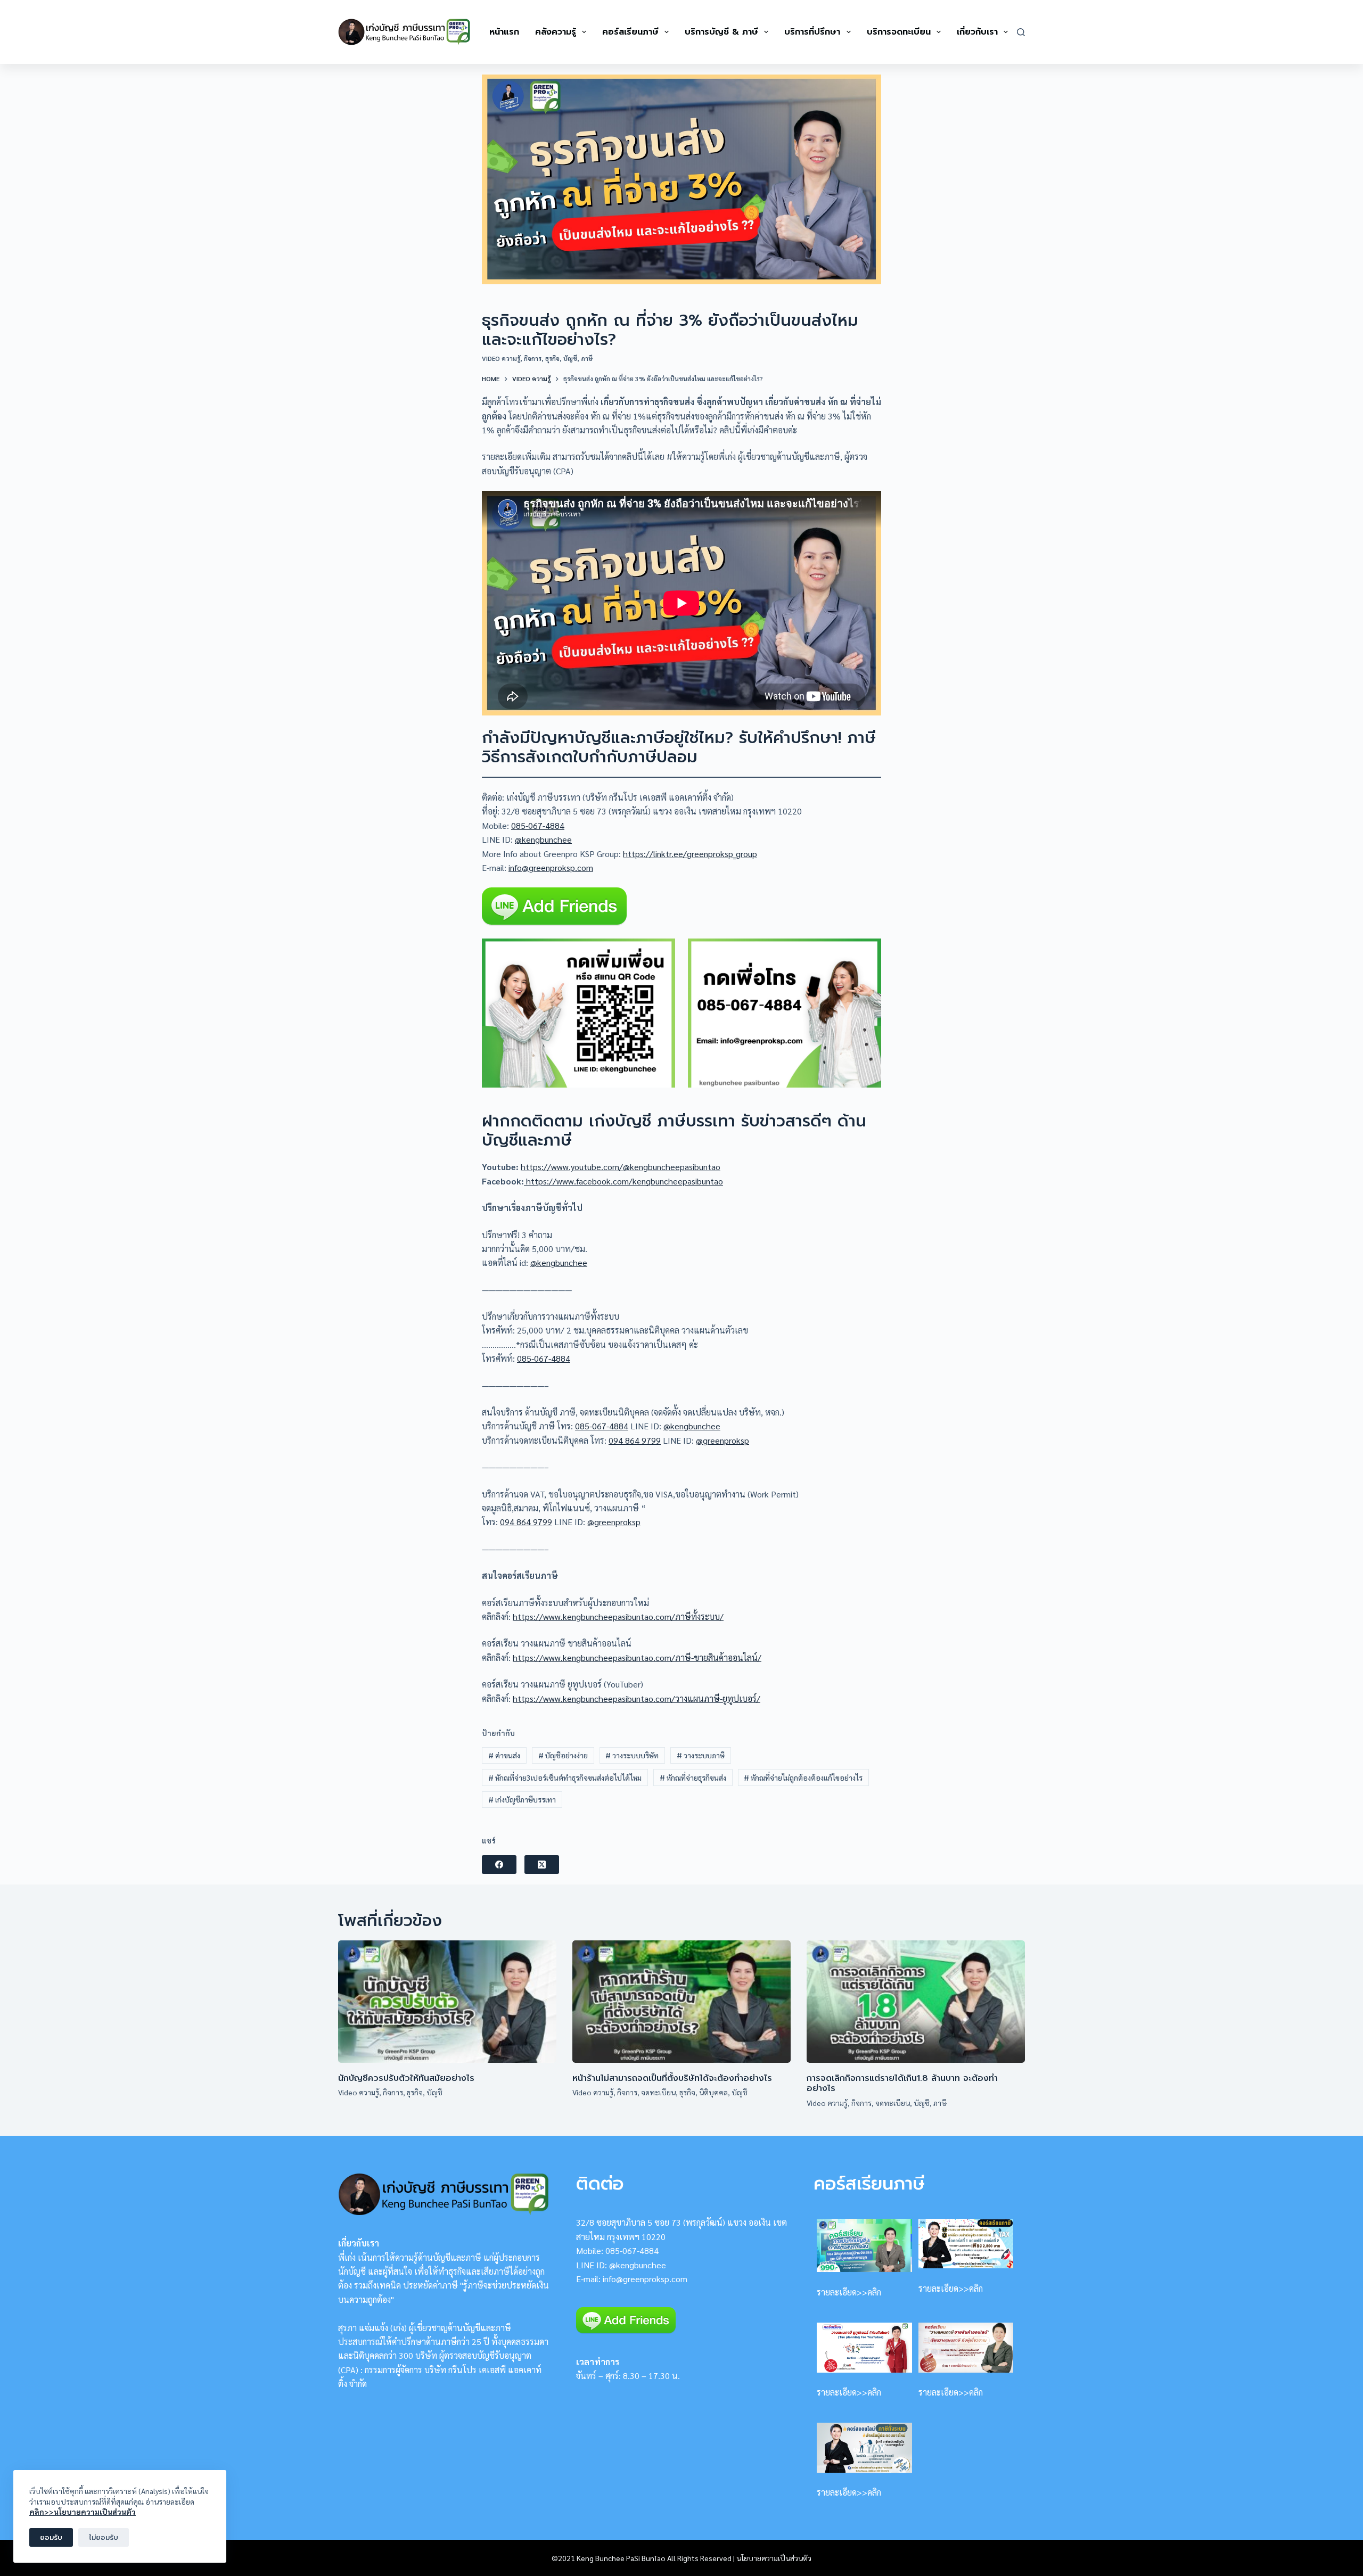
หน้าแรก (504, 32)
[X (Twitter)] (542, 1865)
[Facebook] (499, 1865)
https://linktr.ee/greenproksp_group (690, 854)
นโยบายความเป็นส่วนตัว (774, 2558)
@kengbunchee (543, 839)
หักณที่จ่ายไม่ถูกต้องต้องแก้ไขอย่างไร (803, 1777)
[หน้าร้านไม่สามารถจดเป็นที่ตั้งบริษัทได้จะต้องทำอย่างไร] (681, 2002)
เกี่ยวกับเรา (977, 32)
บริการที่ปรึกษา (812, 32)
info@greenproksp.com (551, 867)
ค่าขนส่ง (504, 1755)
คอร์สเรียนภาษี (630, 32)
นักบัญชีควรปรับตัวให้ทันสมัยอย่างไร (406, 2078)
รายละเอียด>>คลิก (849, 2292)
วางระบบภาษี (701, 1755)
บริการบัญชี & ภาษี (721, 32)
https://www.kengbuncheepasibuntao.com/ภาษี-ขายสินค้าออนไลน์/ (637, 1657)
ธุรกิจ (552, 358)
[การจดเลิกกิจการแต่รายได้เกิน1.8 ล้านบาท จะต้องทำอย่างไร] (916, 2002)
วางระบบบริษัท (632, 1755)
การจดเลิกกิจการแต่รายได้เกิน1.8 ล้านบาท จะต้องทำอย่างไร (902, 2083)
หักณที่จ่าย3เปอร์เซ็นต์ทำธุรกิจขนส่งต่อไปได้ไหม (565, 1777)
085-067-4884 (538, 825)
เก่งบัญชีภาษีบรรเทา (522, 1799)
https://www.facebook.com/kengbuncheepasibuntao (623, 1181)
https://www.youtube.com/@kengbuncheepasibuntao (621, 1167)
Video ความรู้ (501, 358)
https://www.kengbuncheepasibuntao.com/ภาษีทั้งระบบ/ (618, 1616)
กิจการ (533, 358)
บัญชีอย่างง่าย (563, 1755)
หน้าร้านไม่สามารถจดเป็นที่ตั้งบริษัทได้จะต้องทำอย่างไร (672, 2078)
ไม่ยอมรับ (104, 2537)
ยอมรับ (51, 2537)
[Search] (1021, 32)
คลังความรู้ (556, 32)
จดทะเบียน (658, 2092)
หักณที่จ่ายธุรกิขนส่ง (693, 1777)
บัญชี (570, 358)
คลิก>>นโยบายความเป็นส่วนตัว (83, 2512)
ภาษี (587, 358)
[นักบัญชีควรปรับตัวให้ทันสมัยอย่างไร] (447, 2002)
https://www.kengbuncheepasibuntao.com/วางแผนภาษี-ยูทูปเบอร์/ (637, 1698)
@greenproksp (722, 1440)
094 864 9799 (635, 1440)
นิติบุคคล (713, 2092)
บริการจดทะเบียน (899, 32)
